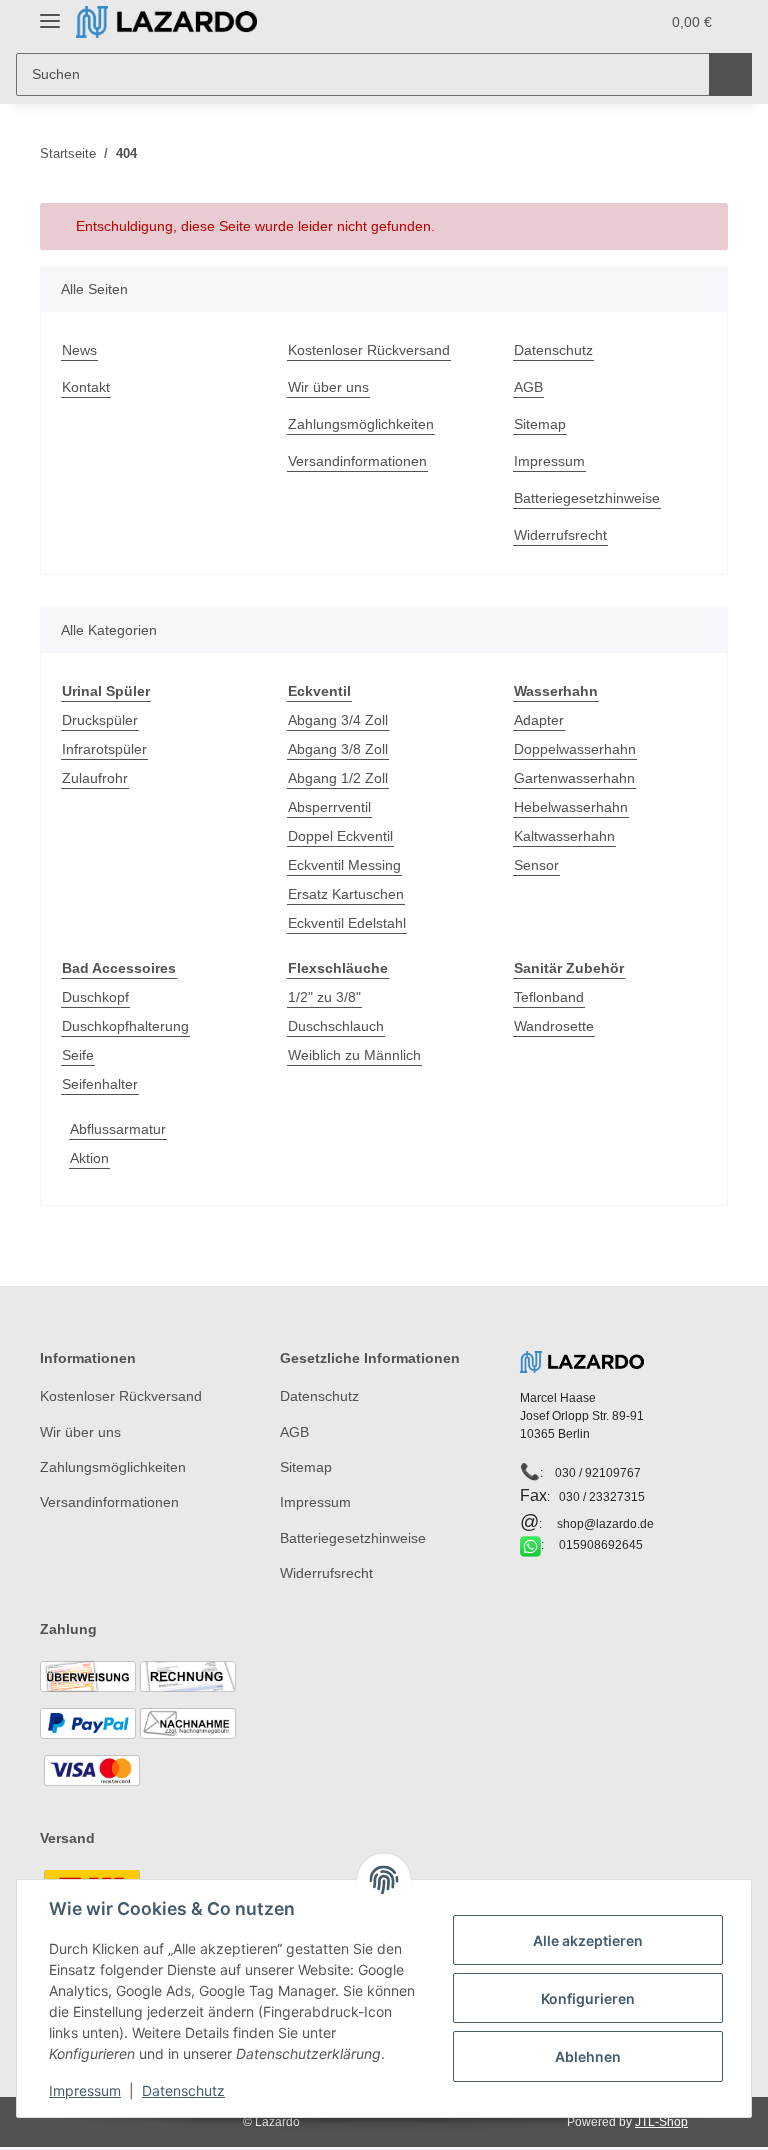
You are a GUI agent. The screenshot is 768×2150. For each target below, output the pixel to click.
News (79, 350)
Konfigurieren (588, 1998)
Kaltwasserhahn (564, 836)
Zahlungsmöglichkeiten (361, 424)
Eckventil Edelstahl (347, 923)
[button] (565, 22)
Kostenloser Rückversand (369, 350)
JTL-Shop (661, 2122)
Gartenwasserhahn (574, 778)
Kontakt (86, 387)
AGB (528, 387)
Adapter (539, 720)
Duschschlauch (336, 1026)
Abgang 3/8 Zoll (338, 749)
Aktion (89, 1158)
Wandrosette (554, 1026)
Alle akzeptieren (588, 1940)
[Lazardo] (166, 22)
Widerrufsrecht (560, 535)
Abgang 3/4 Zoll (338, 720)
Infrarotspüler (104, 749)
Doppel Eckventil (340, 836)
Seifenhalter (100, 1084)
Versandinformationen (357, 461)
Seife (78, 1055)
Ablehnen (588, 2056)
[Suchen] (730, 74)
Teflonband (549, 997)
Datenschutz (553, 350)
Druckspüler (100, 720)
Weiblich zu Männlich (354, 1055)
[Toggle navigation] (50, 12)
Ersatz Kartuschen (346, 894)
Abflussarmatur (118, 1129)
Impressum (549, 461)
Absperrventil (329, 807)
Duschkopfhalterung (125, 1026)
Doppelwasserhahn (575, 749)
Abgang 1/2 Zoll (338, 778)
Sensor (536, 865)
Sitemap (540, 424)
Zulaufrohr (95, 778)
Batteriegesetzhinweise (587, 498)
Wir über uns (328, 387)
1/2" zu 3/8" (324, 997)
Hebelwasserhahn (571, 807)
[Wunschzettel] (605, 22)
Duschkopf (95, 997)
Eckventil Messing (344, 865)
